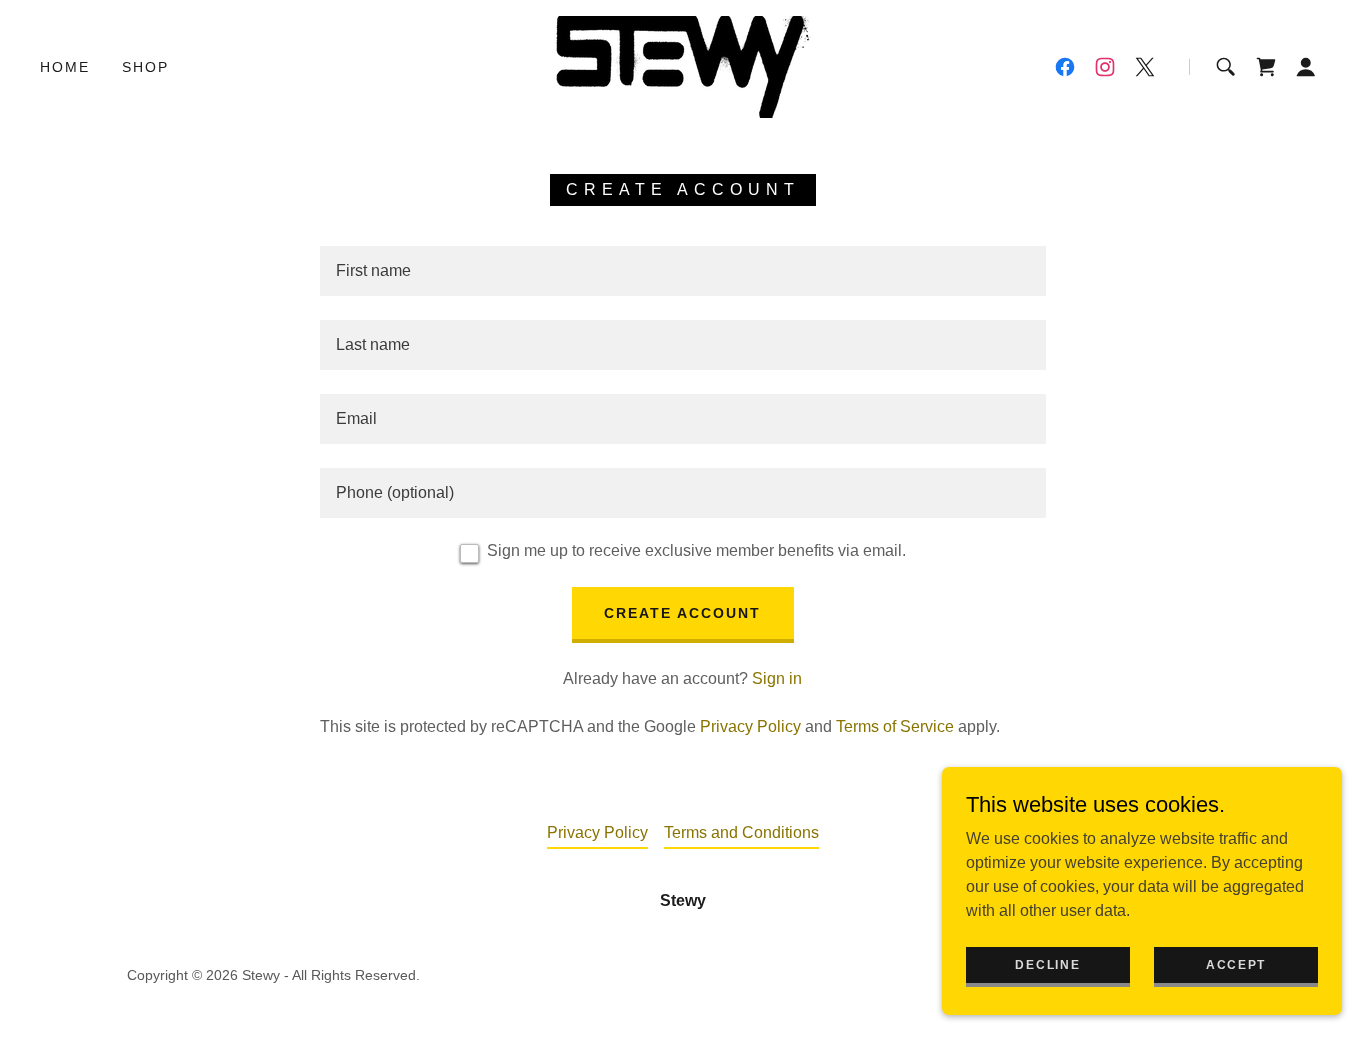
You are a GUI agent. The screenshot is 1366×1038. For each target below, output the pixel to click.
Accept (1236, 964)
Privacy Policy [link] (750, 726)
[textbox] (682, 271)
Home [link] (65, 67)
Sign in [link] (777, 678)
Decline (1047, 964)
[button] (1306, 67)
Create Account (682, 613)
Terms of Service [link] (895, 726)
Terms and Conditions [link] (741, 832)
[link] (683, 65)
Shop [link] (145, 67)
